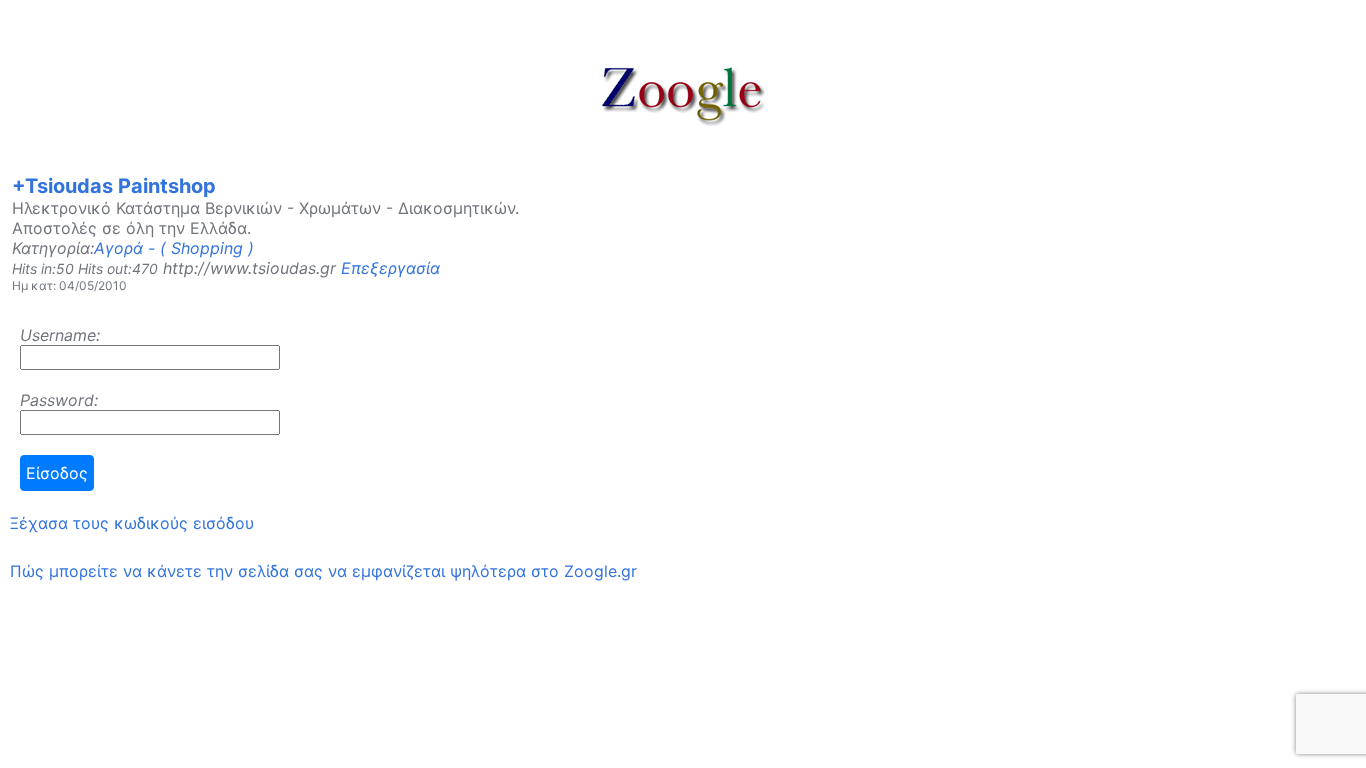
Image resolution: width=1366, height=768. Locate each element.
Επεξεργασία (390, 268)
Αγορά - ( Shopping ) (174, 248)
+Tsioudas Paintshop (114, 186)
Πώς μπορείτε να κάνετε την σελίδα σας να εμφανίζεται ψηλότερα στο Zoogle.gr (323, 571)
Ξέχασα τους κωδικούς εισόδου (132, 523)
